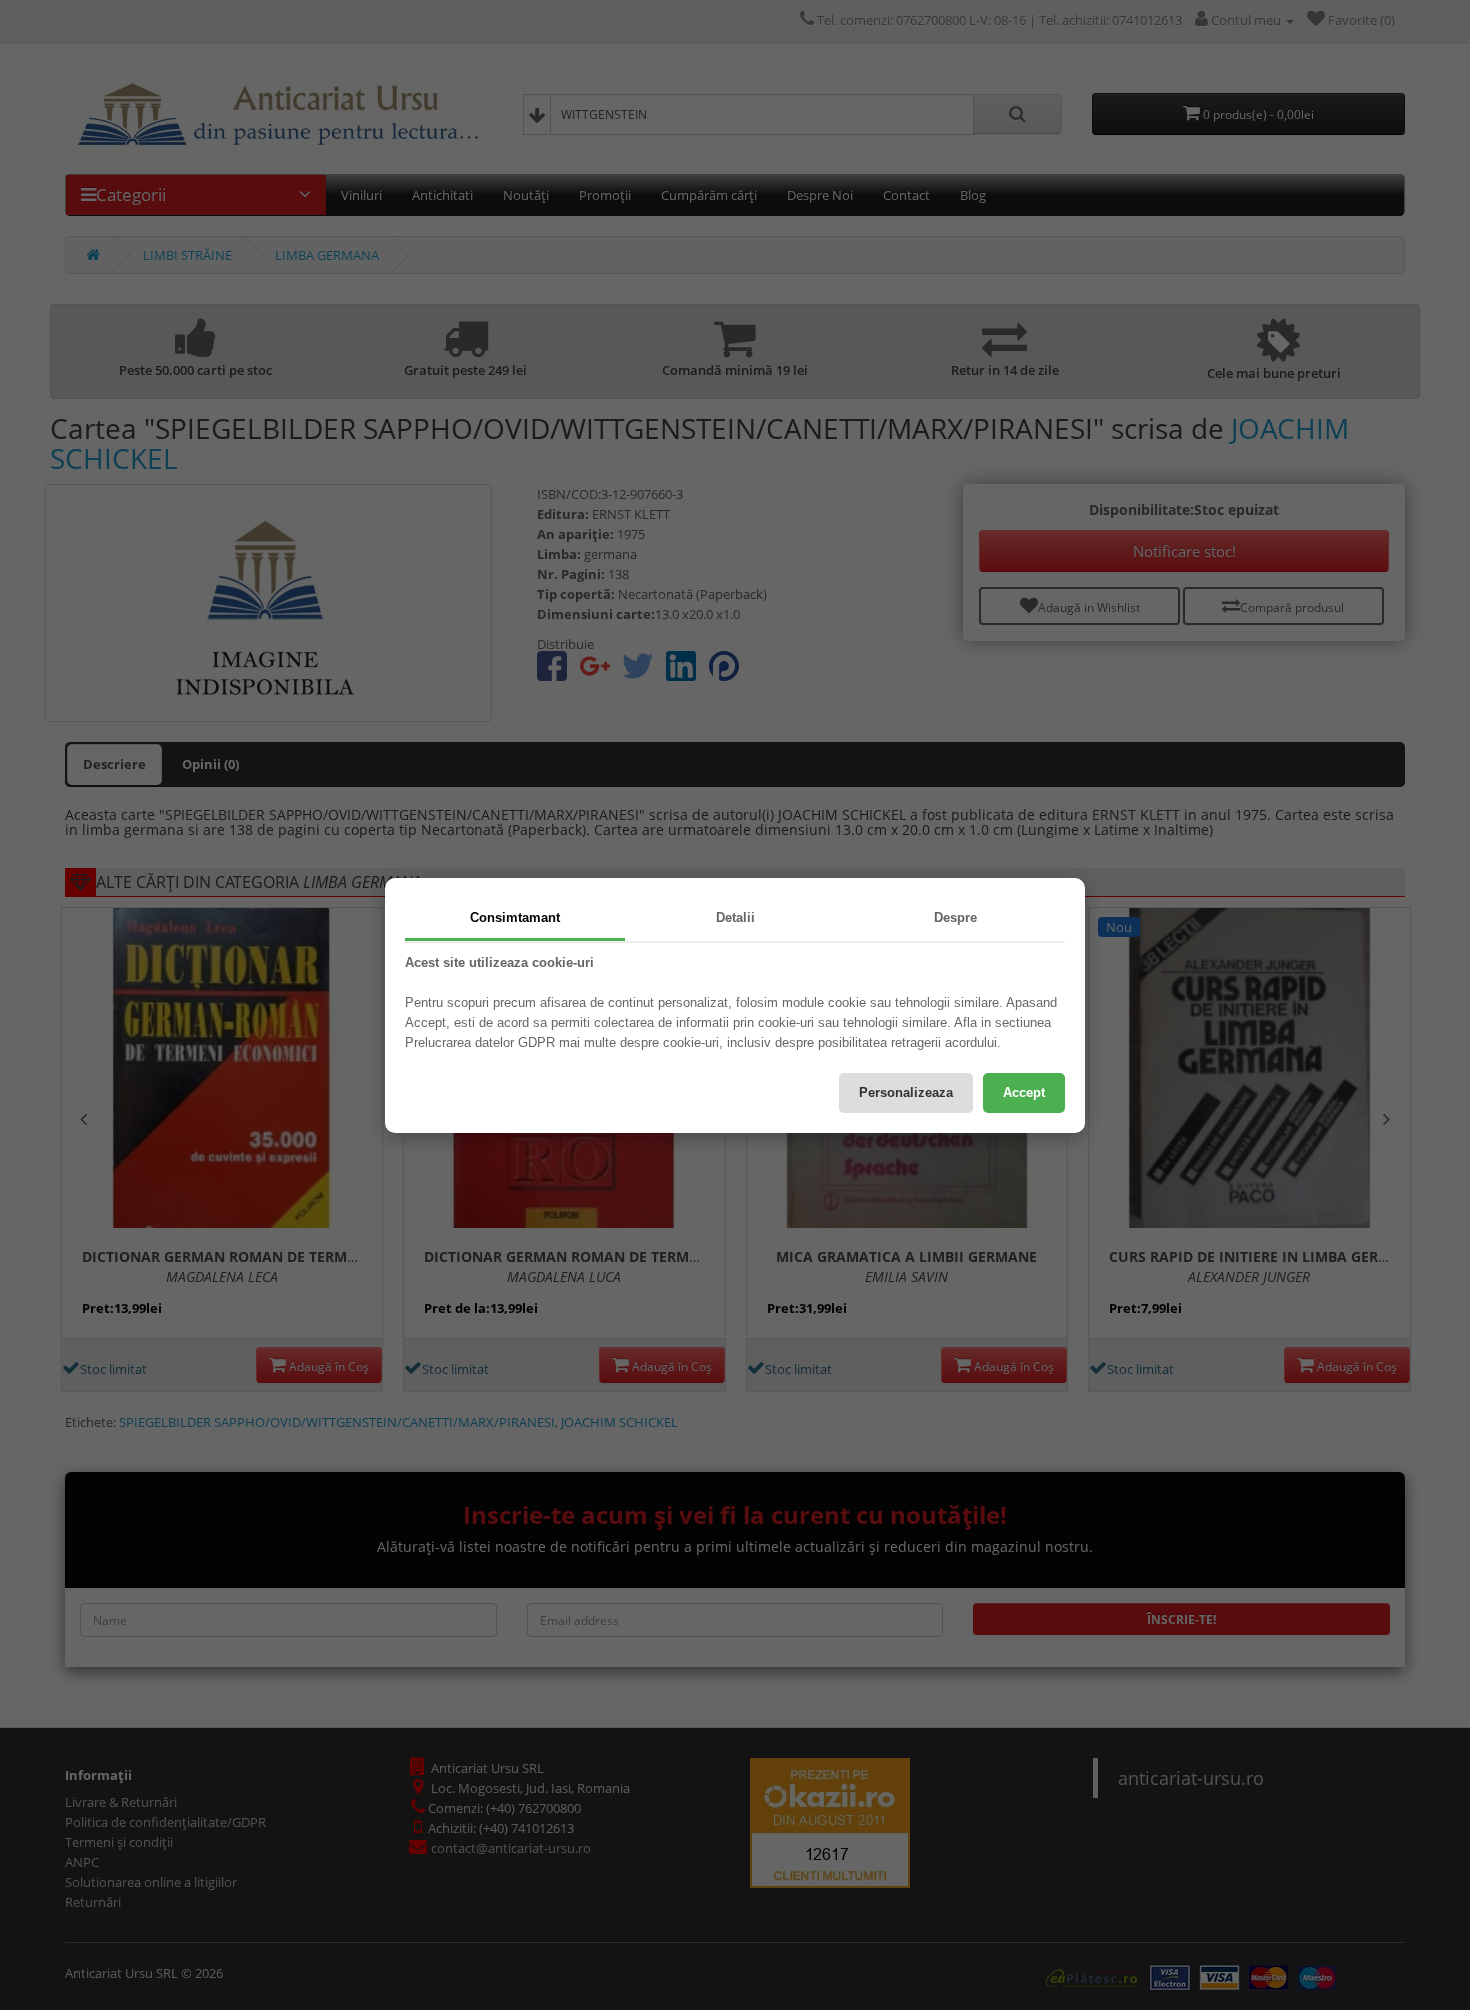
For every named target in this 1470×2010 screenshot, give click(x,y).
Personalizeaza (906, 1092)
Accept (1024, 1092)
